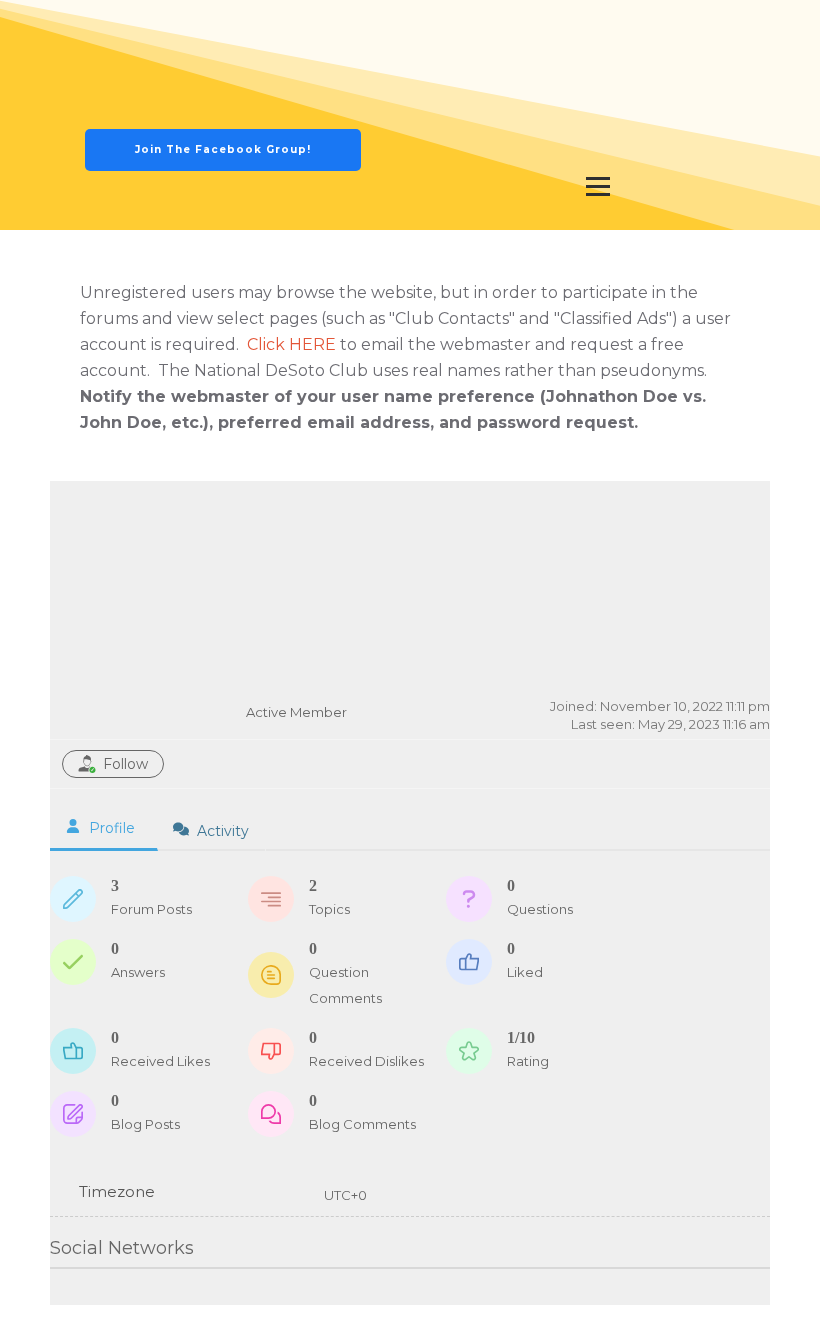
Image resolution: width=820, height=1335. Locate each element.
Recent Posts (698, 518)
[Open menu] (598, 186)
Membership (696, 29)
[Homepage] (223, 89)
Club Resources (597, 87)
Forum (575, 29)
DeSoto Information (598, 145)
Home (476, 29)
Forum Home (575, 518)
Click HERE (291, 344)
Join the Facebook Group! (223, 149)
